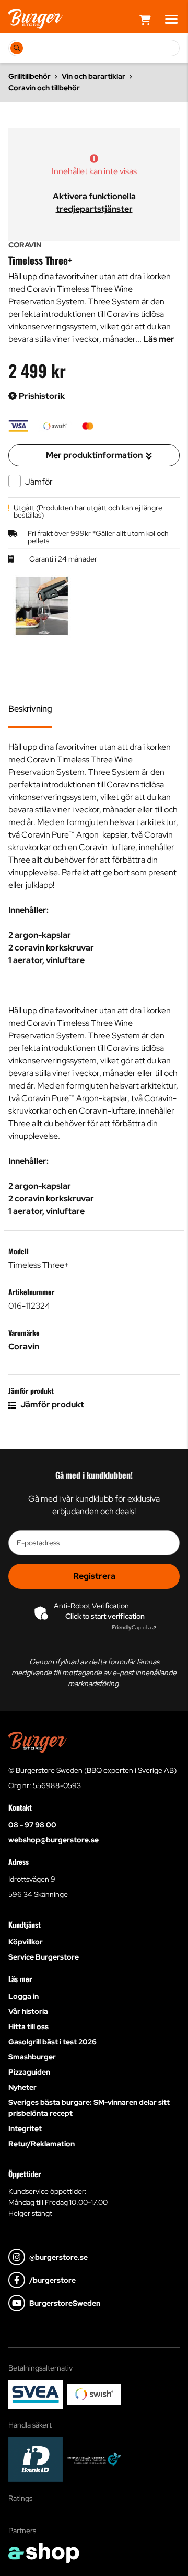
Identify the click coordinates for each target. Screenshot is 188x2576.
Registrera (94, 1576)
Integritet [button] (25, 2128)
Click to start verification (105, 1616)
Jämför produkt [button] (51, 1405)
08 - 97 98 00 (32, 1825)
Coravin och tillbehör (44, 88)
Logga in (23, 1996)
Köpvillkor (26, 1942)
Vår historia (28, 2011)
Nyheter (22, 2087)
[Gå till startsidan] (36, 19)
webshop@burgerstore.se (54, 1840)
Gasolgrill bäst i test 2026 (52, 2042)
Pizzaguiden (29, 2072)
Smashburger (32, 2057)
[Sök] (17, 48)
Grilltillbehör (30, 76)
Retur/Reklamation (42, 2144)
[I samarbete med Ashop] (44, 2553)
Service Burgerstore (44, 1957)
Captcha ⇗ (134, 1627)
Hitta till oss (28, 2027)
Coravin (24, 1347)
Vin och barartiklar (93, 76)
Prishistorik (41, 396)
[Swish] (94, 2394)
